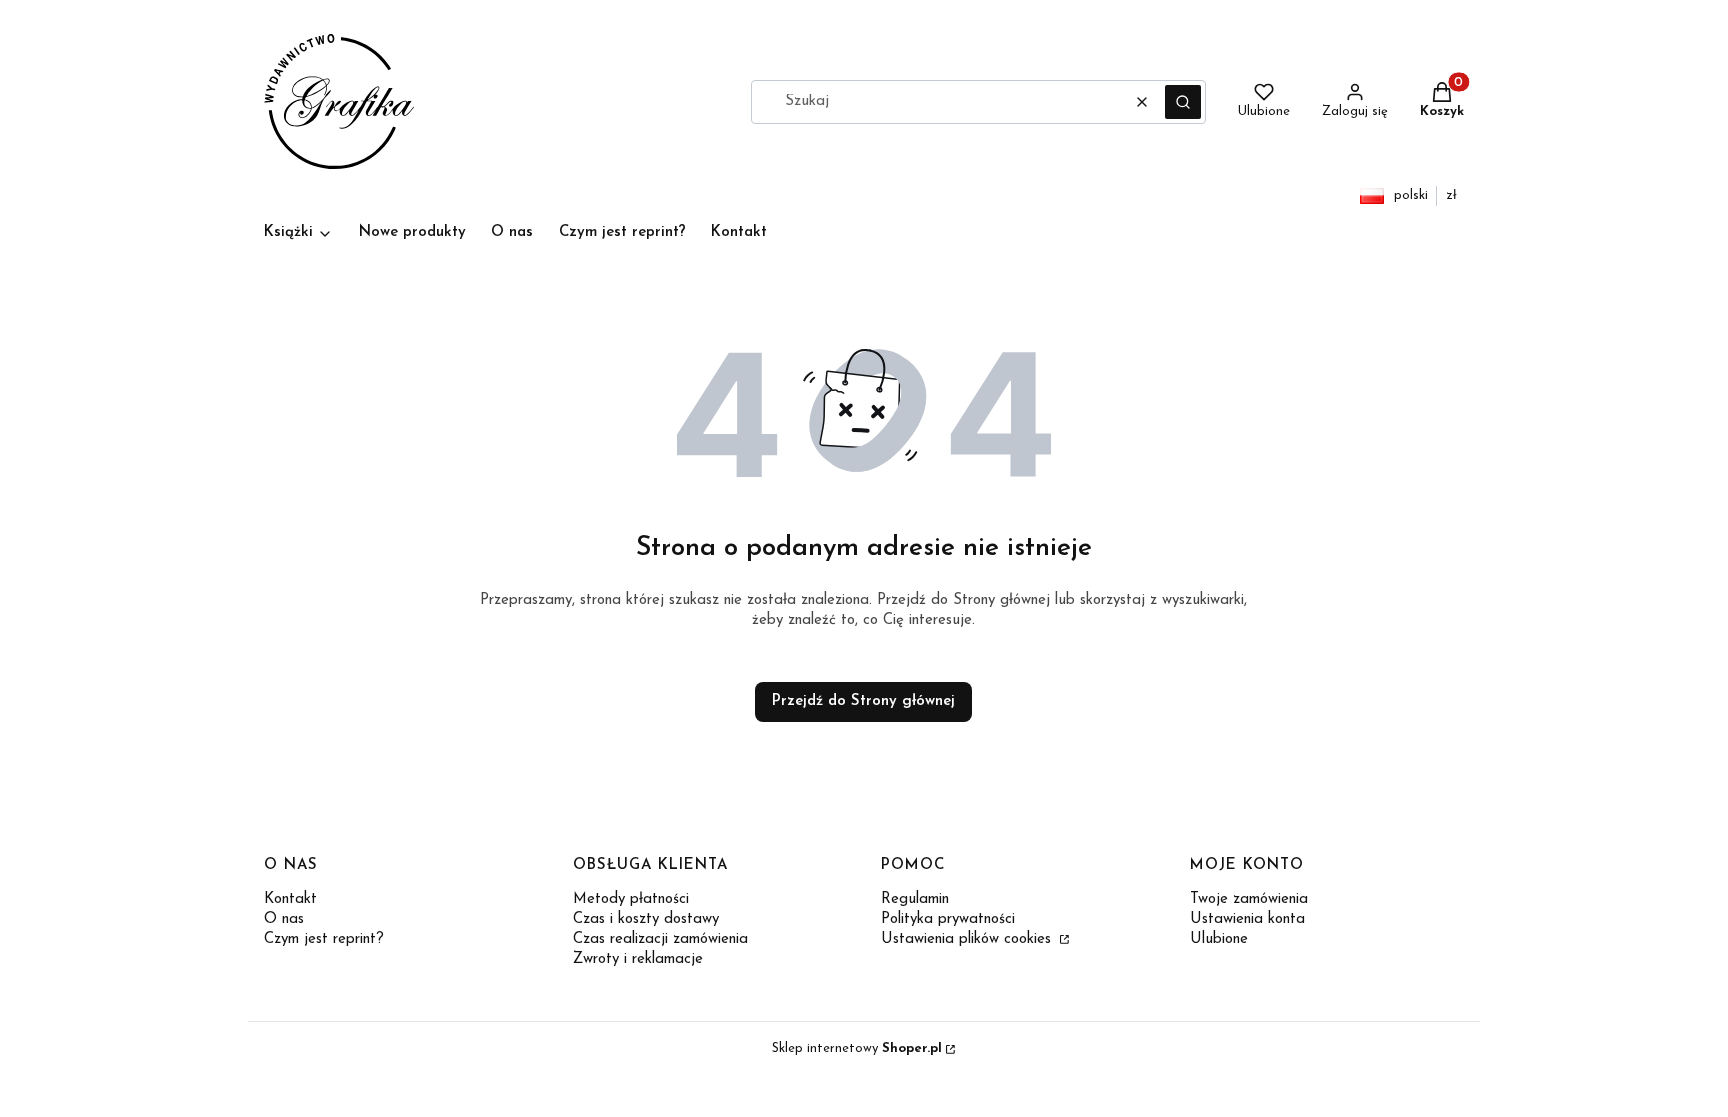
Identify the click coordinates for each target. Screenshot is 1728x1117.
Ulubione (1219, 939)
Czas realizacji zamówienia (660, 939)
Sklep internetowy (857, 1048)
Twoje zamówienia (1249, 899)
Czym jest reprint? (324, 939)
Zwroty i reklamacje (638, 959)
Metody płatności (631, 899)
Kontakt (290, 899)
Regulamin (915, 899)
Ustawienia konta (1247, 919)
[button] (1183, 102)
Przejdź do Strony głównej (863, 701)
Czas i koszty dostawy (646, 919)
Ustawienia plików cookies (968, 939)
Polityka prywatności (948, 919)
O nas (284, 919)
